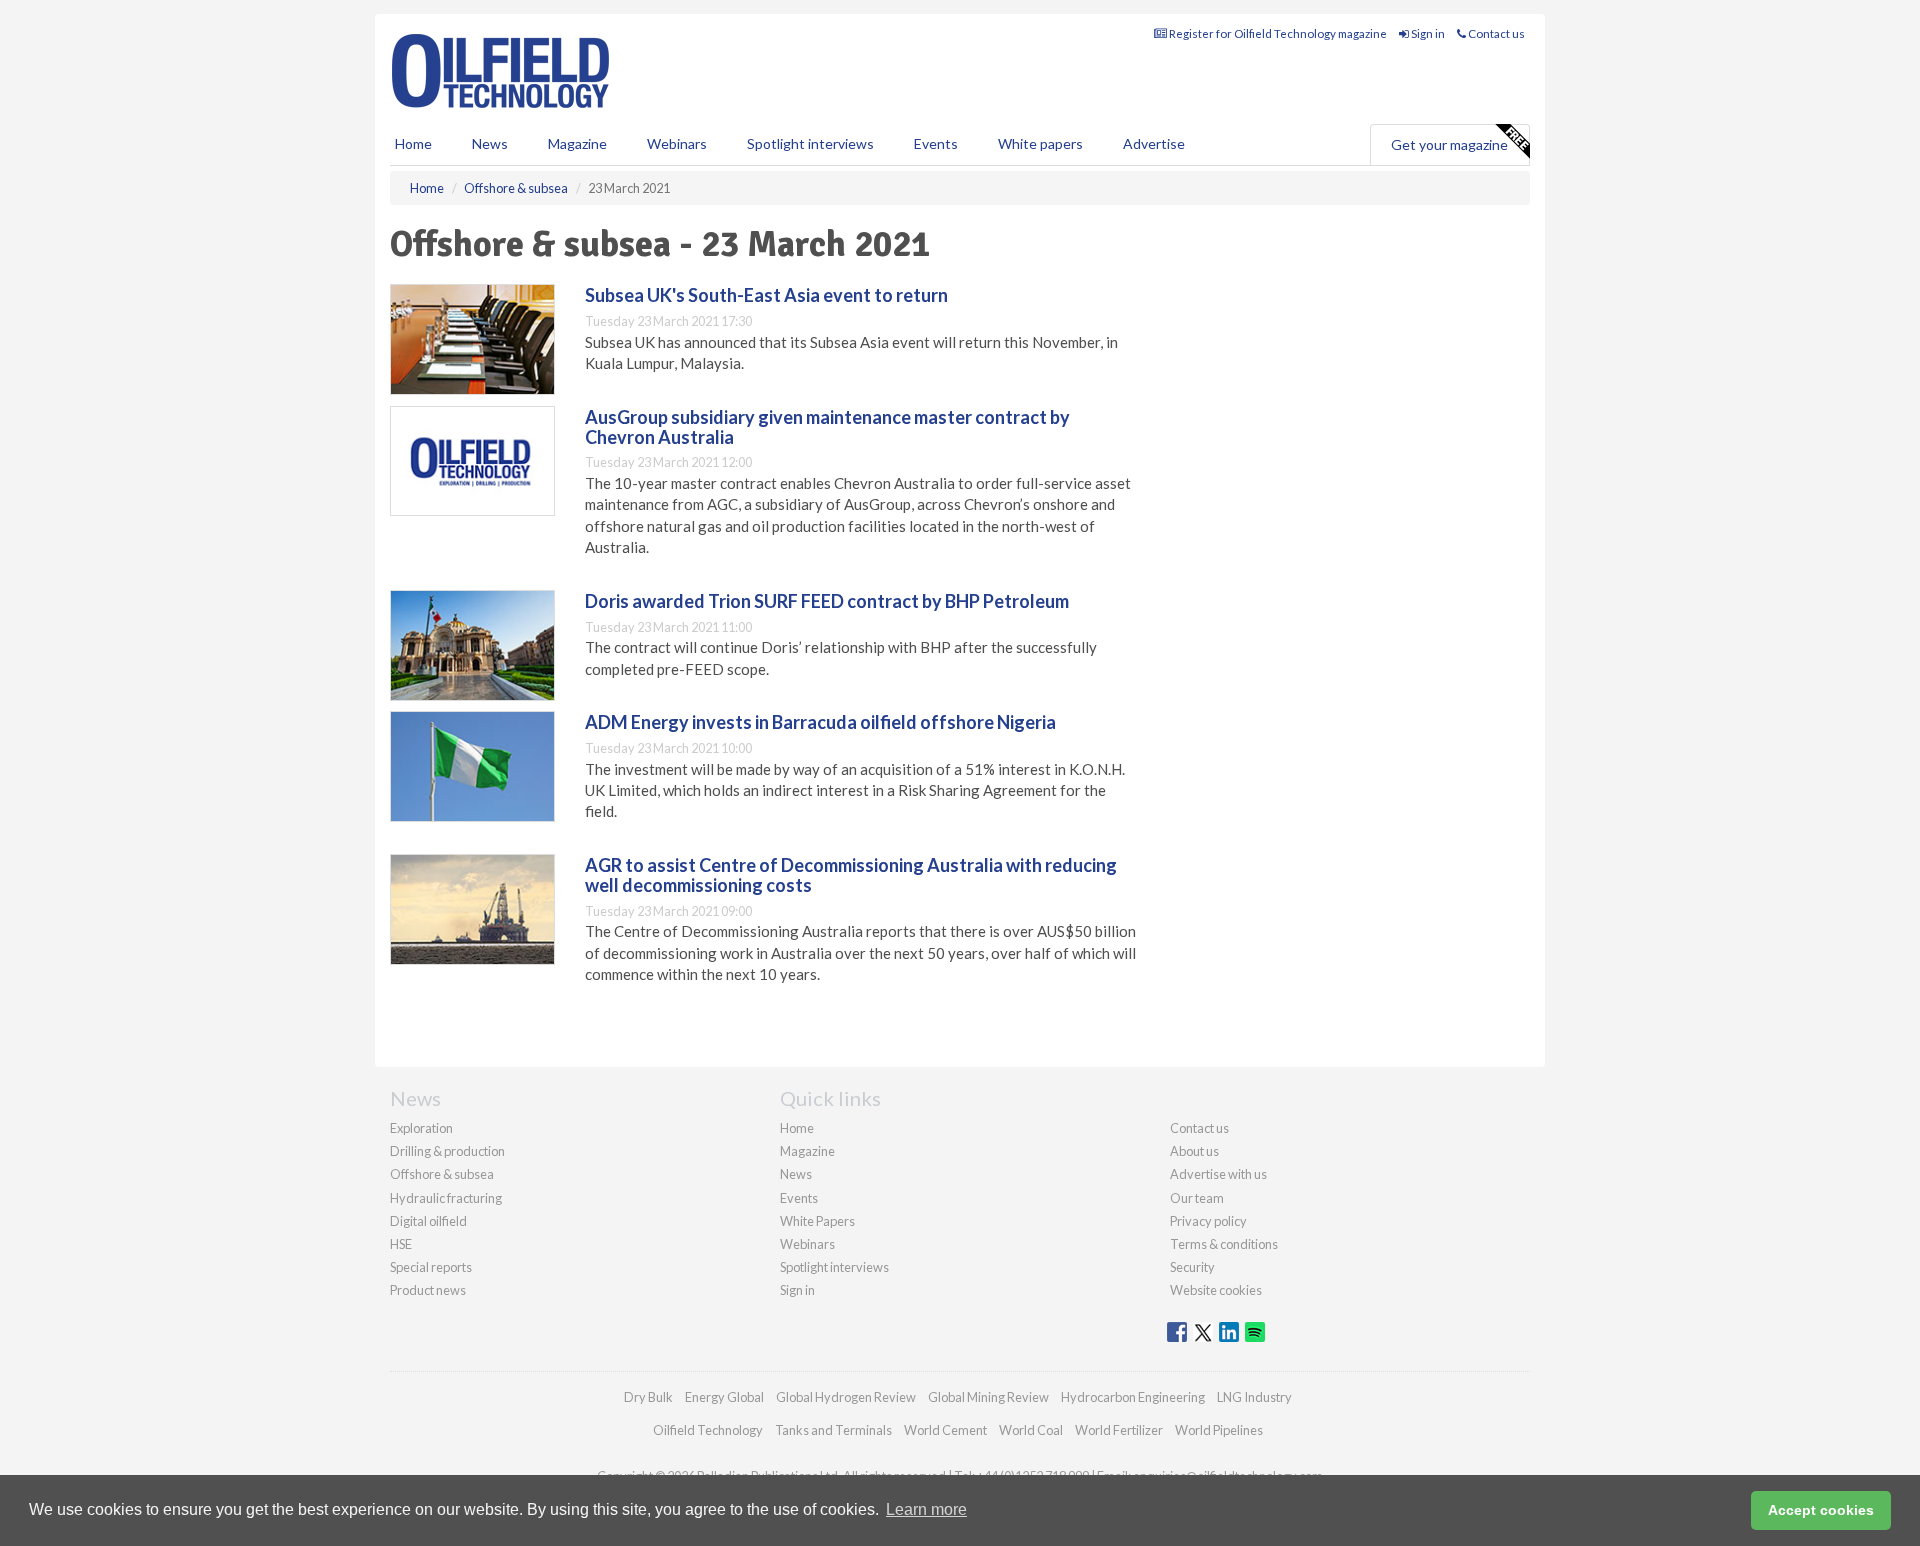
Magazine (577, 143)
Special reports (431, 1267)
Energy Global (724, 1397)
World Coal (1031, 1430)
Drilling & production (447, 1151)
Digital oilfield (428, 1221)
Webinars (677, 143)
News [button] (490, 143)
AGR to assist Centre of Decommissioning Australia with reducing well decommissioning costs (851, 875)
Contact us (1495, 33)
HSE (401, 1244)
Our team (1197, 1198)
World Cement (945, 1430)
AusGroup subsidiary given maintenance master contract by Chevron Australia (827, 427)
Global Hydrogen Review (846, 1397)
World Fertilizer (1119, 1430)
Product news (428, 1290)
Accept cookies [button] (1821, 1510)
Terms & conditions (1224, 1244)
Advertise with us (1218, 1174)
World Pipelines (1219, 1430)
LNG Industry (1254, 1397)
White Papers (817, 1221)
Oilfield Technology (708, 1430)
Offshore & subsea (442, 1174)
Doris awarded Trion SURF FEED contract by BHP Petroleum (827, 601)
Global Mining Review (988, 1397)
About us (1194, 1151)
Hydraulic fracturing (446, 1198)
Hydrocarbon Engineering (1133, 1397)
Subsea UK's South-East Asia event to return (766, 295)
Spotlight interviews (810, 143)
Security (1192, 1267)
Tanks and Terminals (833, 1430)
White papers (1040, 143)
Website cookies (1216, 1290)
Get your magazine (1449, 144)
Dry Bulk (648, 1397)
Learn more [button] (926, 1509)
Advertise (1154, 143)
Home (413, 143)
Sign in (1427, 33)
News (796, 1174)
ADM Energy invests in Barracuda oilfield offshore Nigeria (820, 722)
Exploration (421, 1128)
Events (936, 143)
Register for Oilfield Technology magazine (1277, 33)
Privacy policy (1208, 1221)
